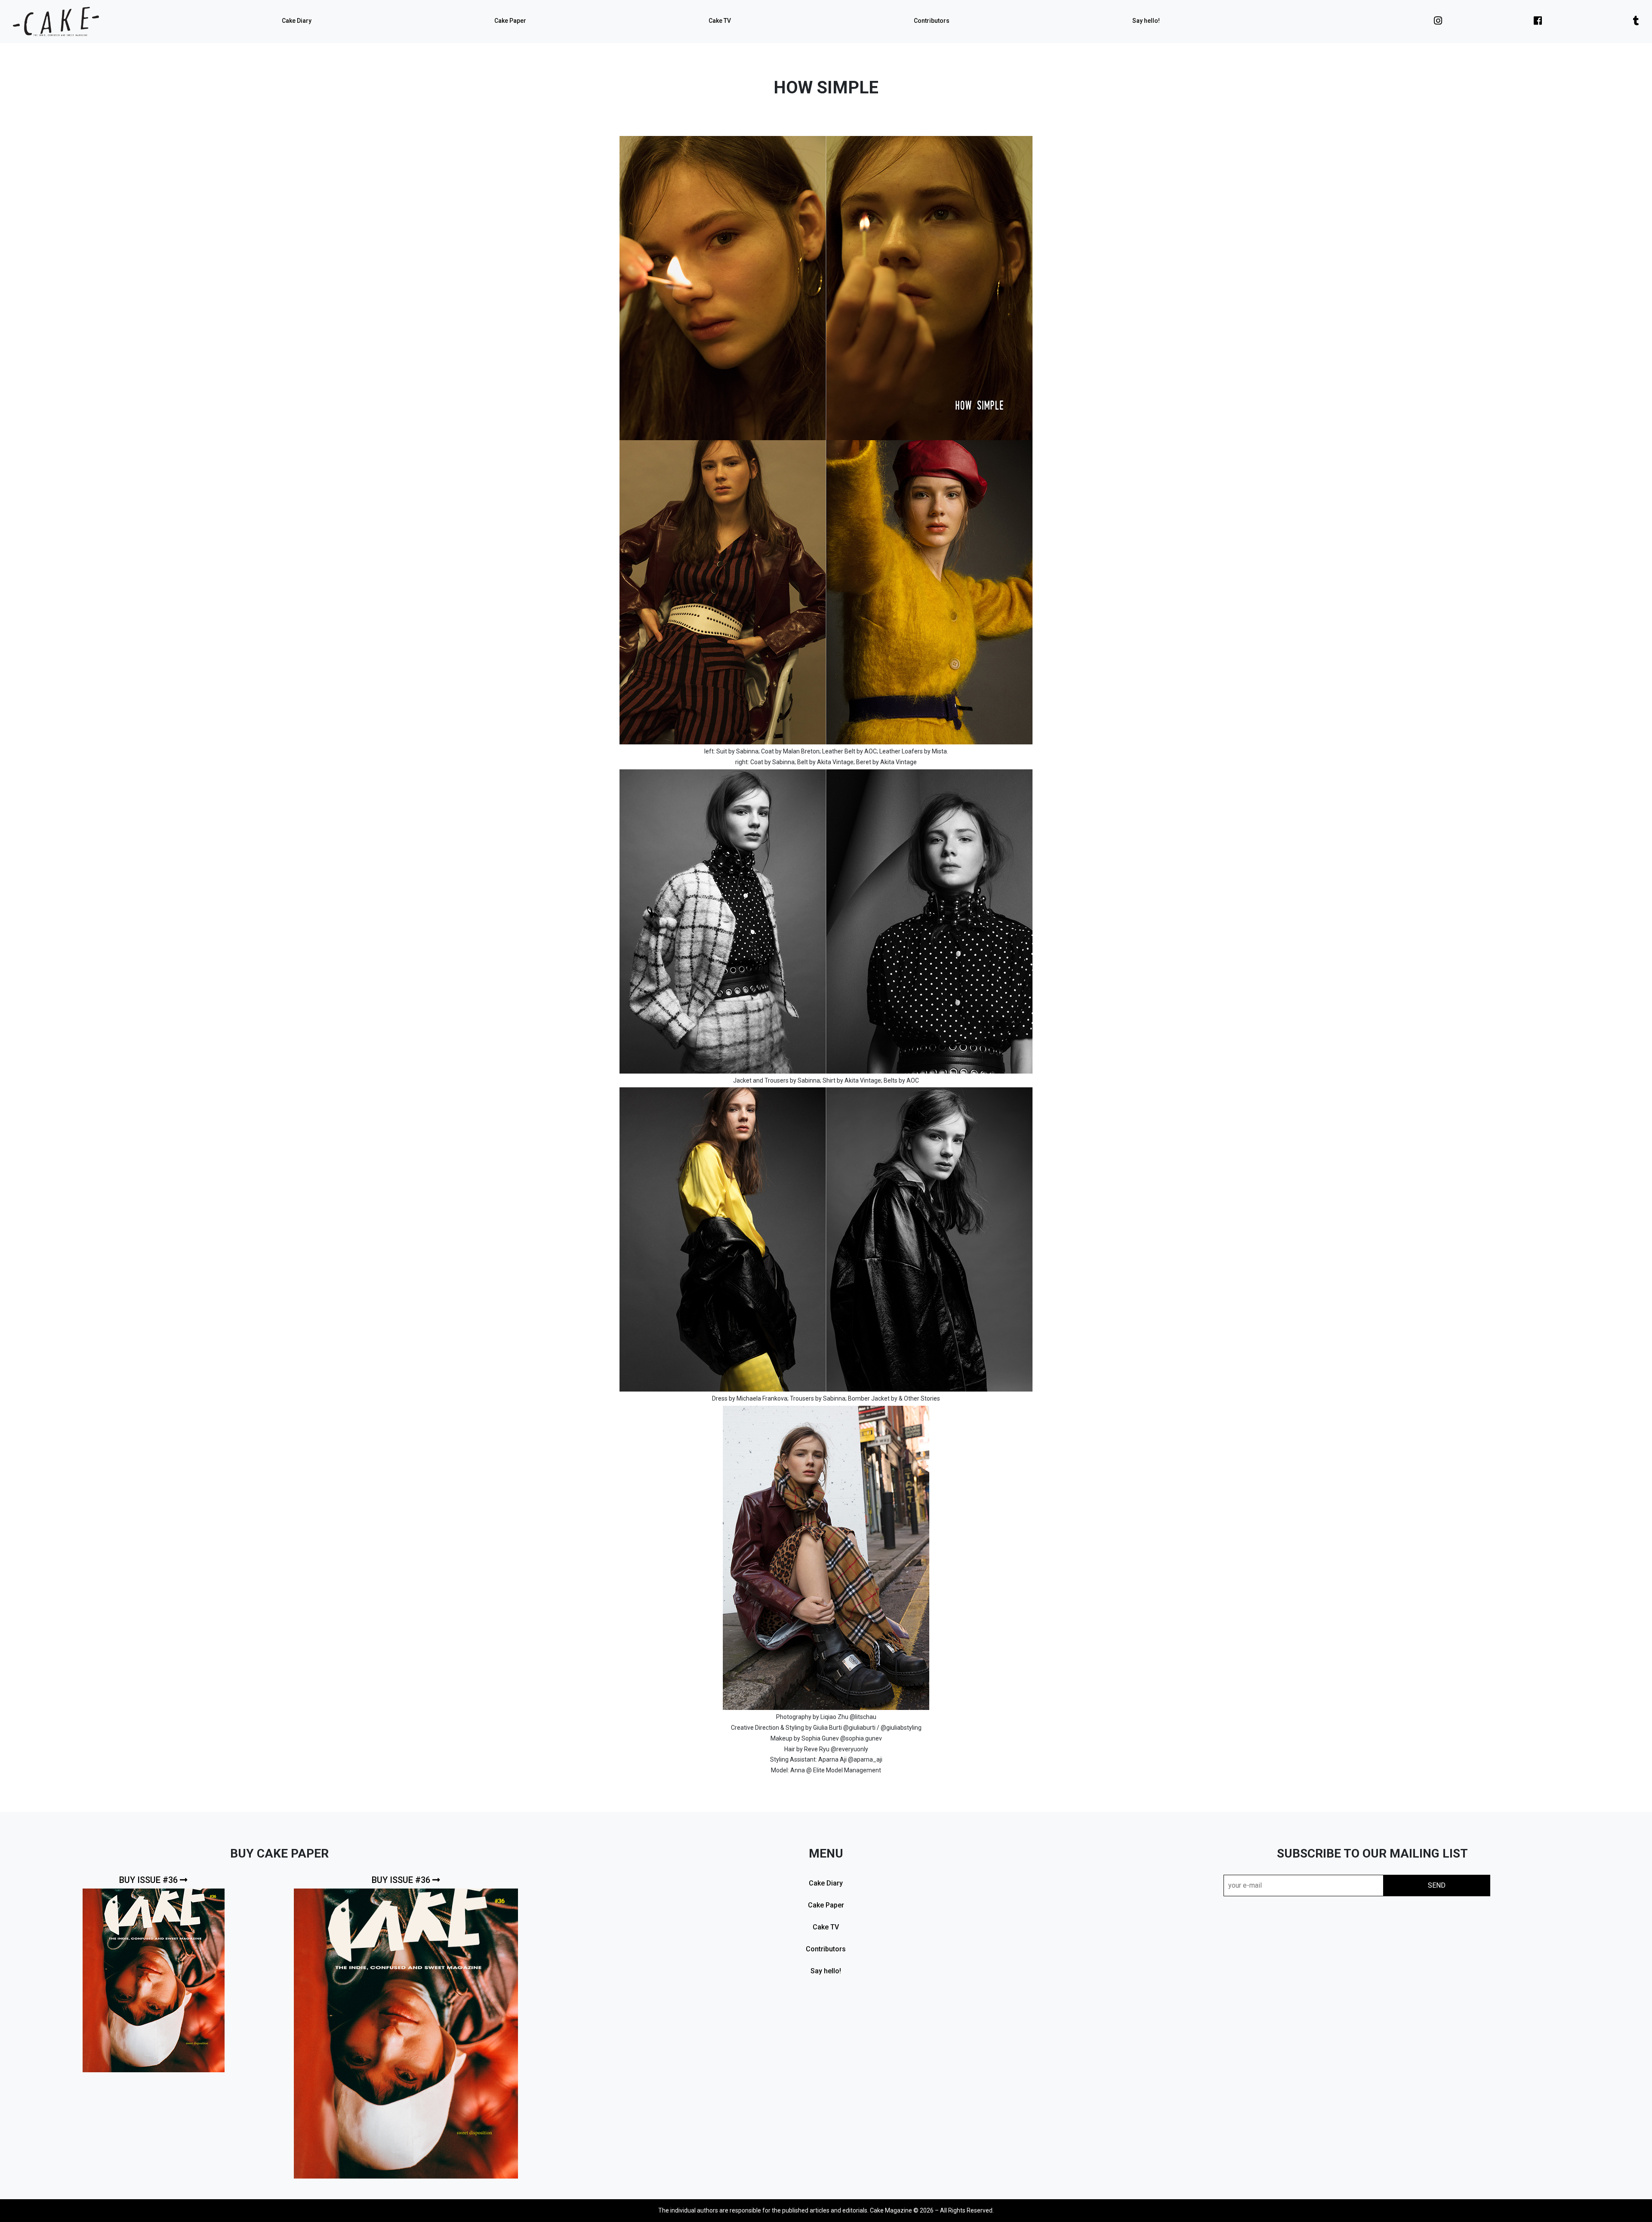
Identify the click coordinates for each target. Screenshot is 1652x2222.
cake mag (56, 22)
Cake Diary (297, 21)
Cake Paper (510, 21)
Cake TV (720, 21)
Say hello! (1146, 21)
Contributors (932, 21)
